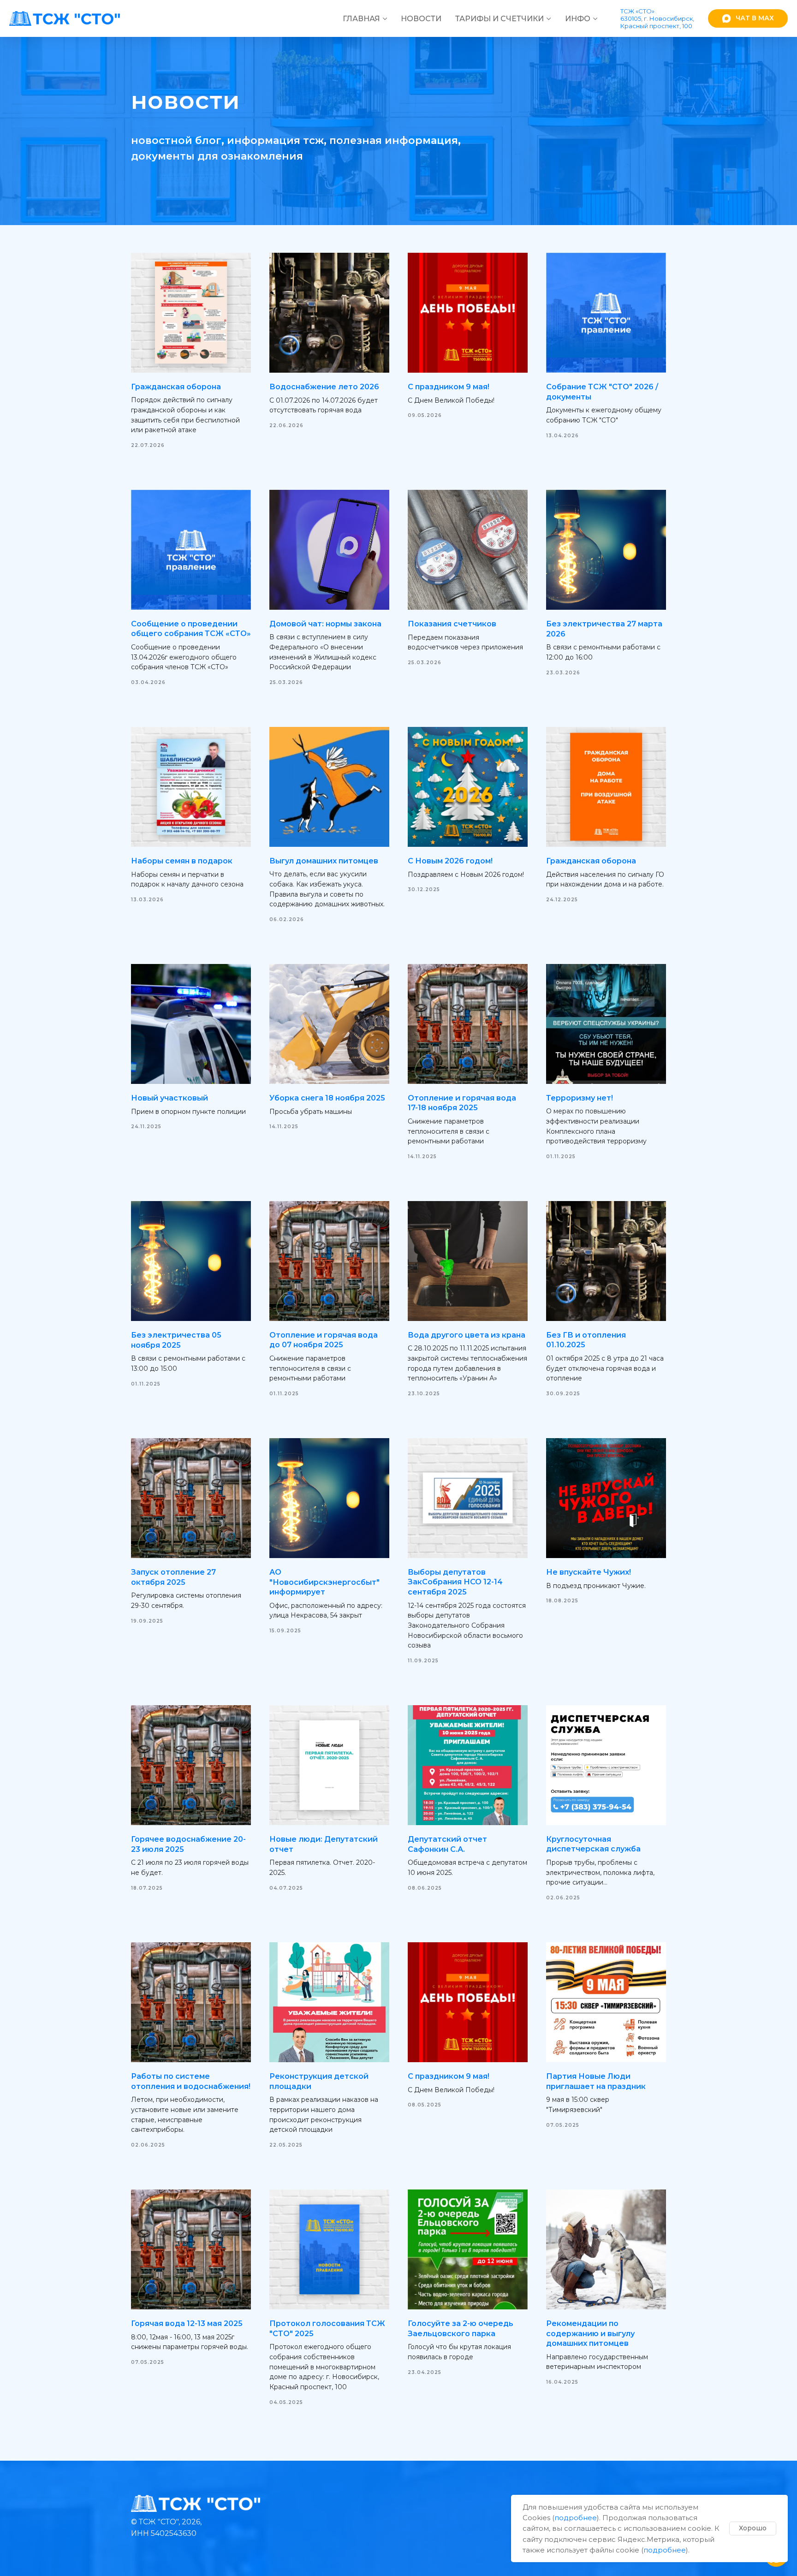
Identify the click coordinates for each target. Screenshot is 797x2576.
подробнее (576, 2518)
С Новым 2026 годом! (450, 861)
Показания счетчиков (452, 624)
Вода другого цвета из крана (467, 1335)
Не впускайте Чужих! (589, 1572)
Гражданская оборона (176, 387)
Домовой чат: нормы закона (325, 624)
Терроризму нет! (580, 1098)
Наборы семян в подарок (182, 861)
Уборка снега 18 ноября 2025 (327, 1098)
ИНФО (578, 19)
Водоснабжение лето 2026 (324, 387)
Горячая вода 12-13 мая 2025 (187, 2323)
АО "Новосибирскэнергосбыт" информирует (324, 1582)
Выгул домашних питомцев (324, 861)
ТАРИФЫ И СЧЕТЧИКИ (500, 19)
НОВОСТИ (421, 19)
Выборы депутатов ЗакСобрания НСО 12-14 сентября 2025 (455, 1582)
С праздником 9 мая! (449, 387)
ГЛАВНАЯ (361, 19)
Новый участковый (170, 1098)
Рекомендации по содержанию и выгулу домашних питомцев (590, 2333)
